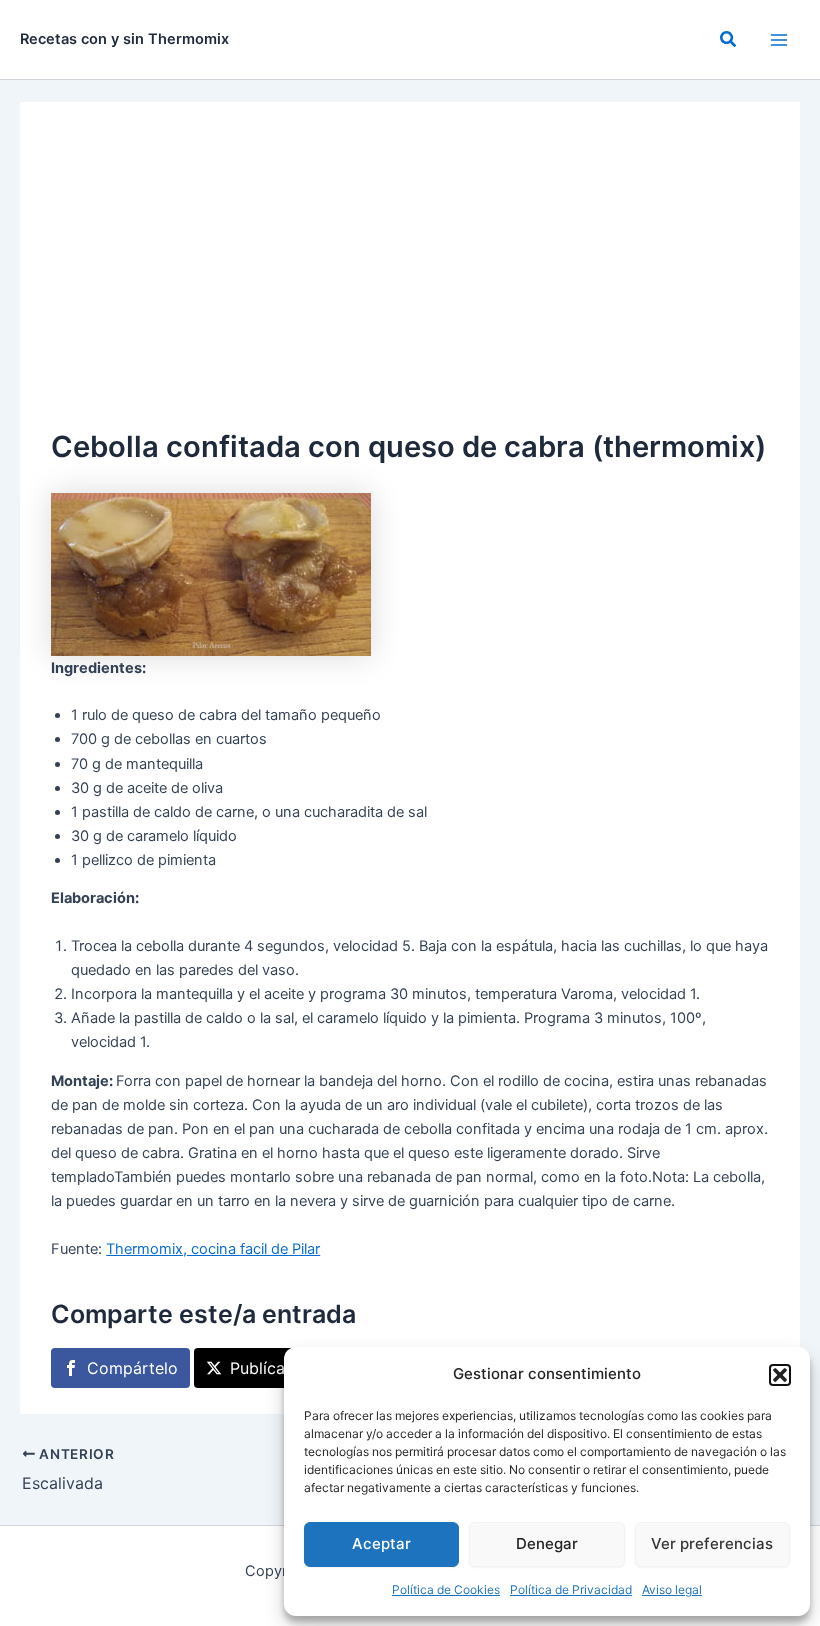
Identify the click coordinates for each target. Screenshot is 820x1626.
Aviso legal (672, 1589)
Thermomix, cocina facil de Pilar (213, 1249)
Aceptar (381, 1543)
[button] (780, 1375)
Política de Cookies (446, 1589)
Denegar (547, 1543)
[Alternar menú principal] (779, 40)
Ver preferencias (712, 1543)
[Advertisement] (410, 274)
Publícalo (264, 1368)
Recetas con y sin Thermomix (124, 39)
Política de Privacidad (571, 1589)
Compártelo (132, 1368)
